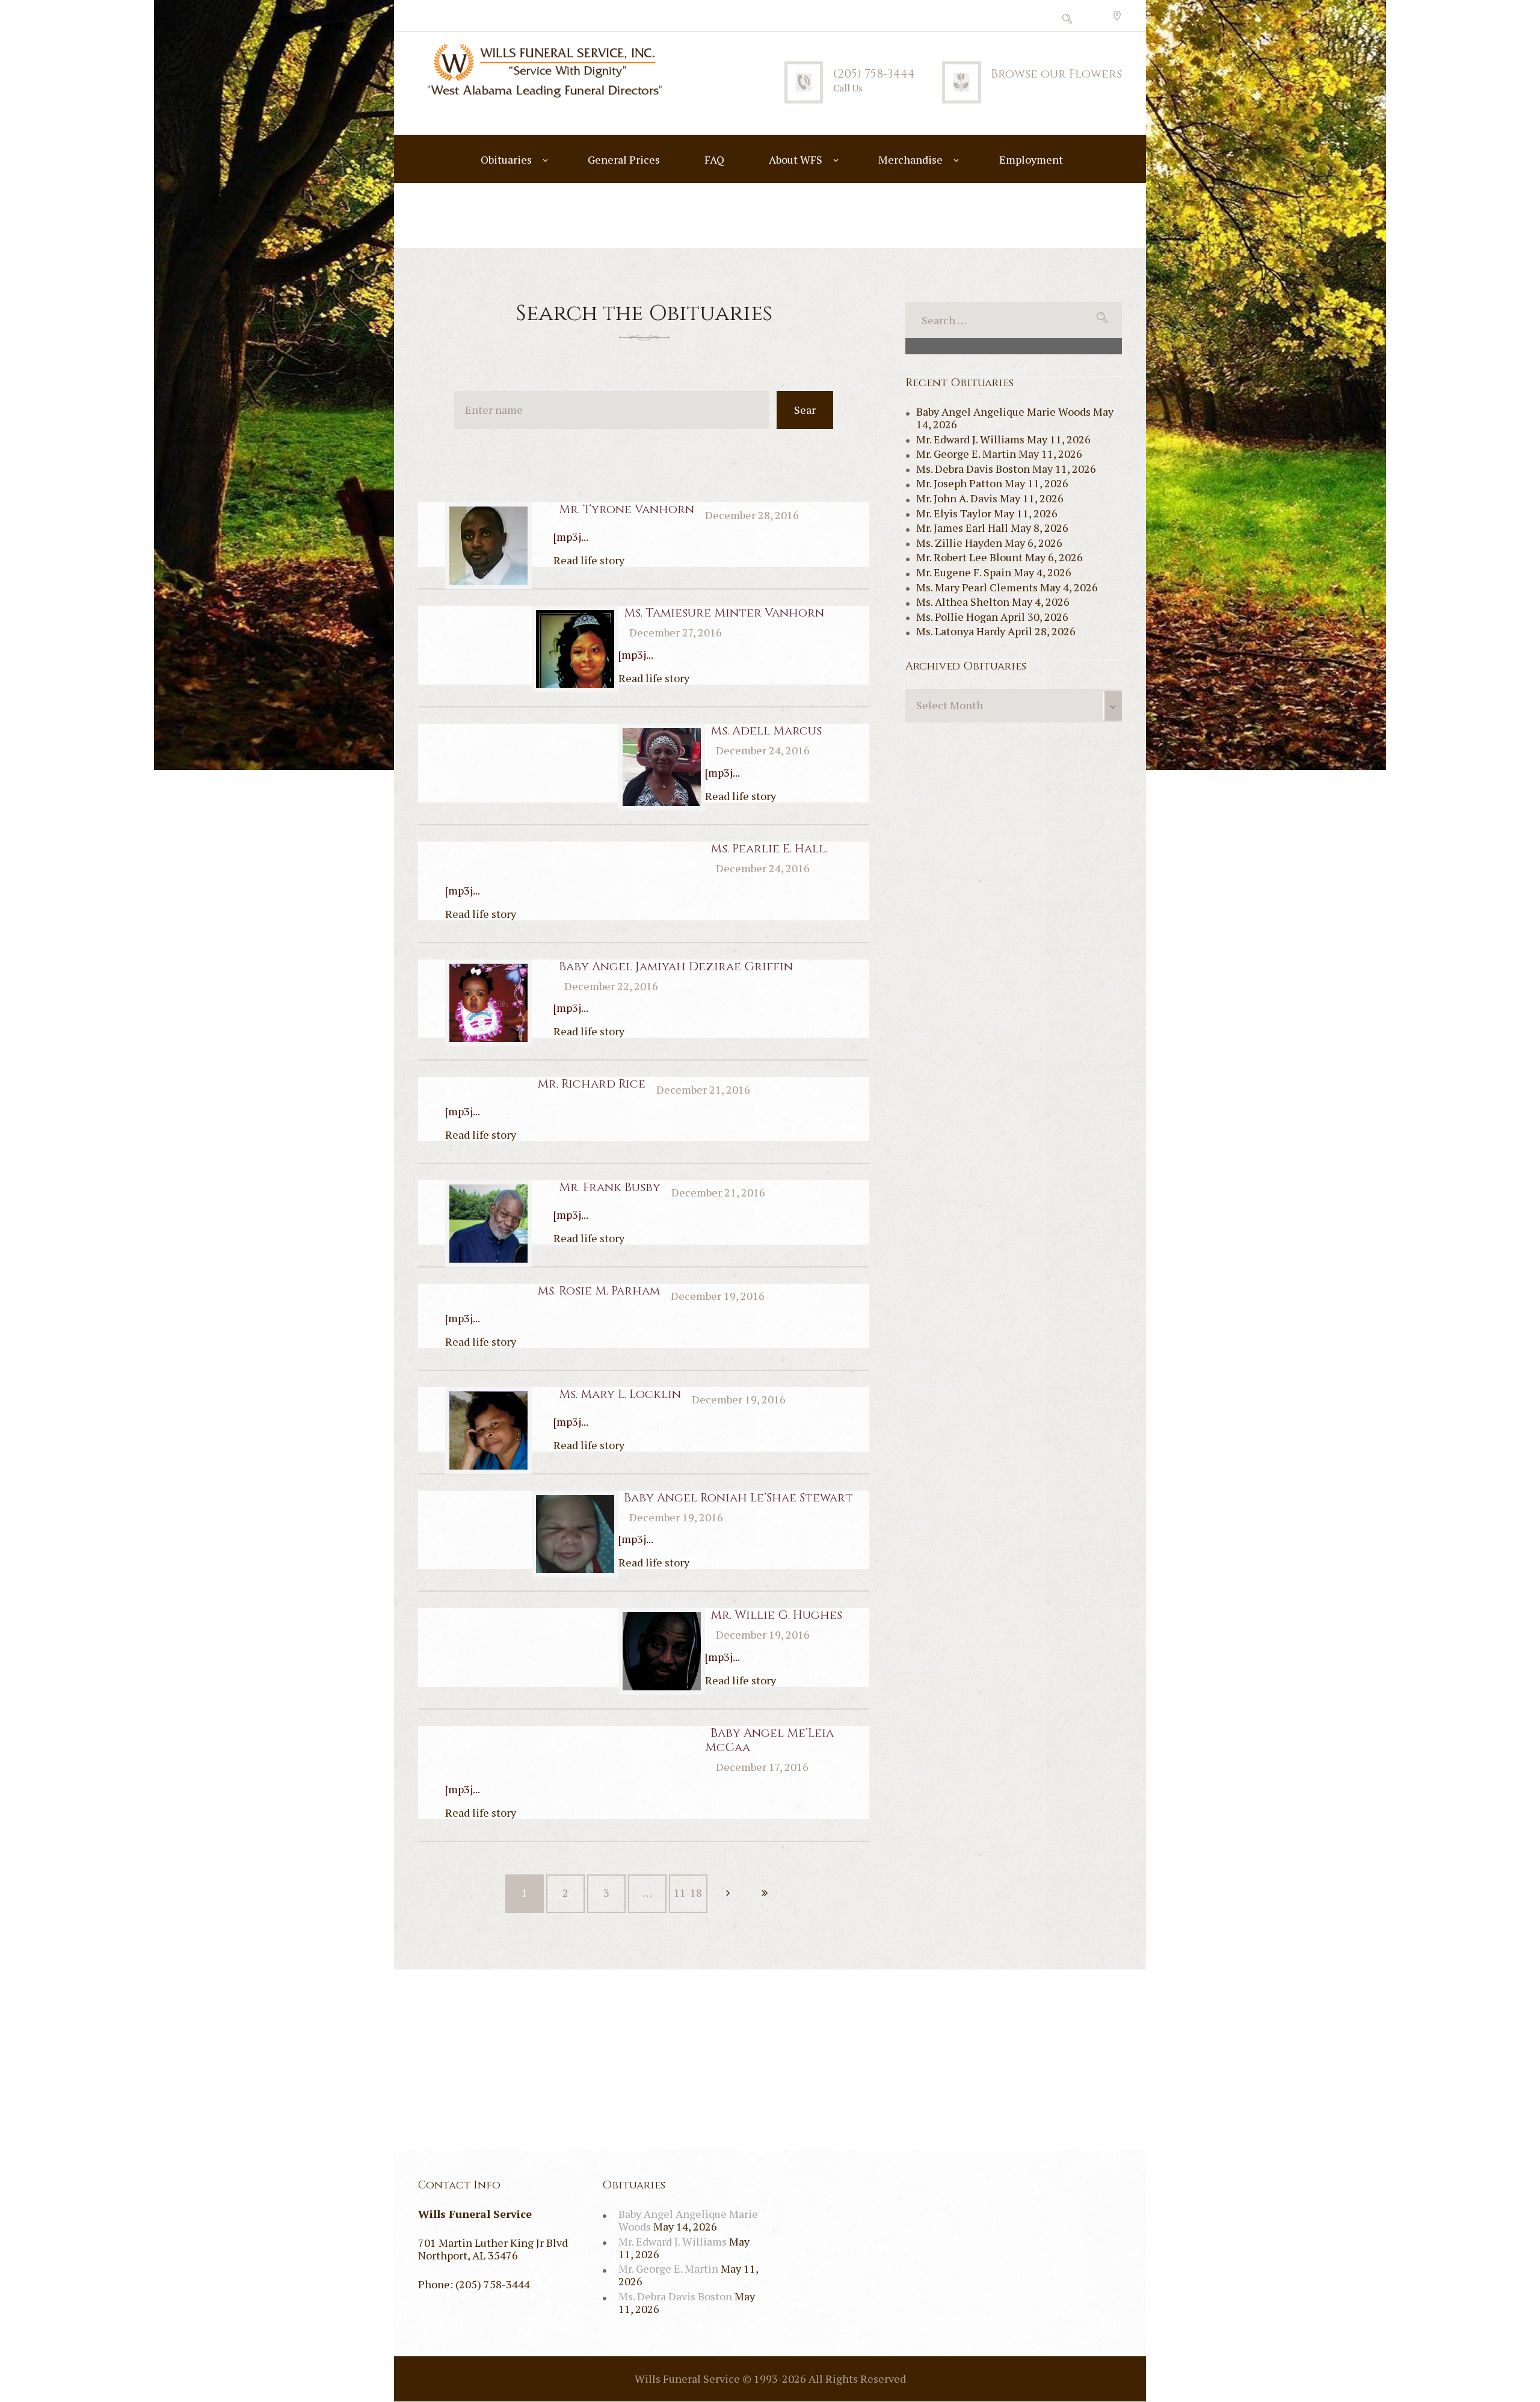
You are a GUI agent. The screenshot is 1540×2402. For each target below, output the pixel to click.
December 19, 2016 (718, 1296)
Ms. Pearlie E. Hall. (769, 848)
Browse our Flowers (1056, 74)
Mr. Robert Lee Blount (969, 557)
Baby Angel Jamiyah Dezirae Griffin (676, 966)
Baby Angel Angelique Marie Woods (1003, 411)
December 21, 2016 (703, 1089)
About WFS (796, 159)
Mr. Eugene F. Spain (964, 572)
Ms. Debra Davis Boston (973, 469)
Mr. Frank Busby (610, 1187)
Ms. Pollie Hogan (957, 617)
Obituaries (506, 159)
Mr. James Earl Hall (962, 528)
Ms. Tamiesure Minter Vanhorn (724, 613)
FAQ (714, 159)
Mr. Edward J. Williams (970, 439)
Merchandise (910, 159)
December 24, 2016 (763, 750)
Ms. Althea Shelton (963, 602)
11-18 (688, 1892)
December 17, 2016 (762, 1767)
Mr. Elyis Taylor (954, 513)
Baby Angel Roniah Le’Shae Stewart (738, 1498)
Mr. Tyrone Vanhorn (627, 509)
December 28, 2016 (752, 515)
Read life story (589, 560)
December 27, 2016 (676, 632)
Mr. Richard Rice (591, 1084)
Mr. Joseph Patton (959, 483)
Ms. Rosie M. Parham (599, 1291)
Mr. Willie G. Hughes (776, 1615)
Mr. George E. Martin (966, 454)
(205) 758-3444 (874, 74)
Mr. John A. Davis (957, 498)
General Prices (624, 159)
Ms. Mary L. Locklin (620, 1394)
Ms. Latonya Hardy (961, 631)
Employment (1031, 159)
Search (805, 416)
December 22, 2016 (611, 986)
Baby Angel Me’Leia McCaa (769, 1740)
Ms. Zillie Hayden (959, 543)
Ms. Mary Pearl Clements (977, 587)
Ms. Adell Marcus (766, 731)
